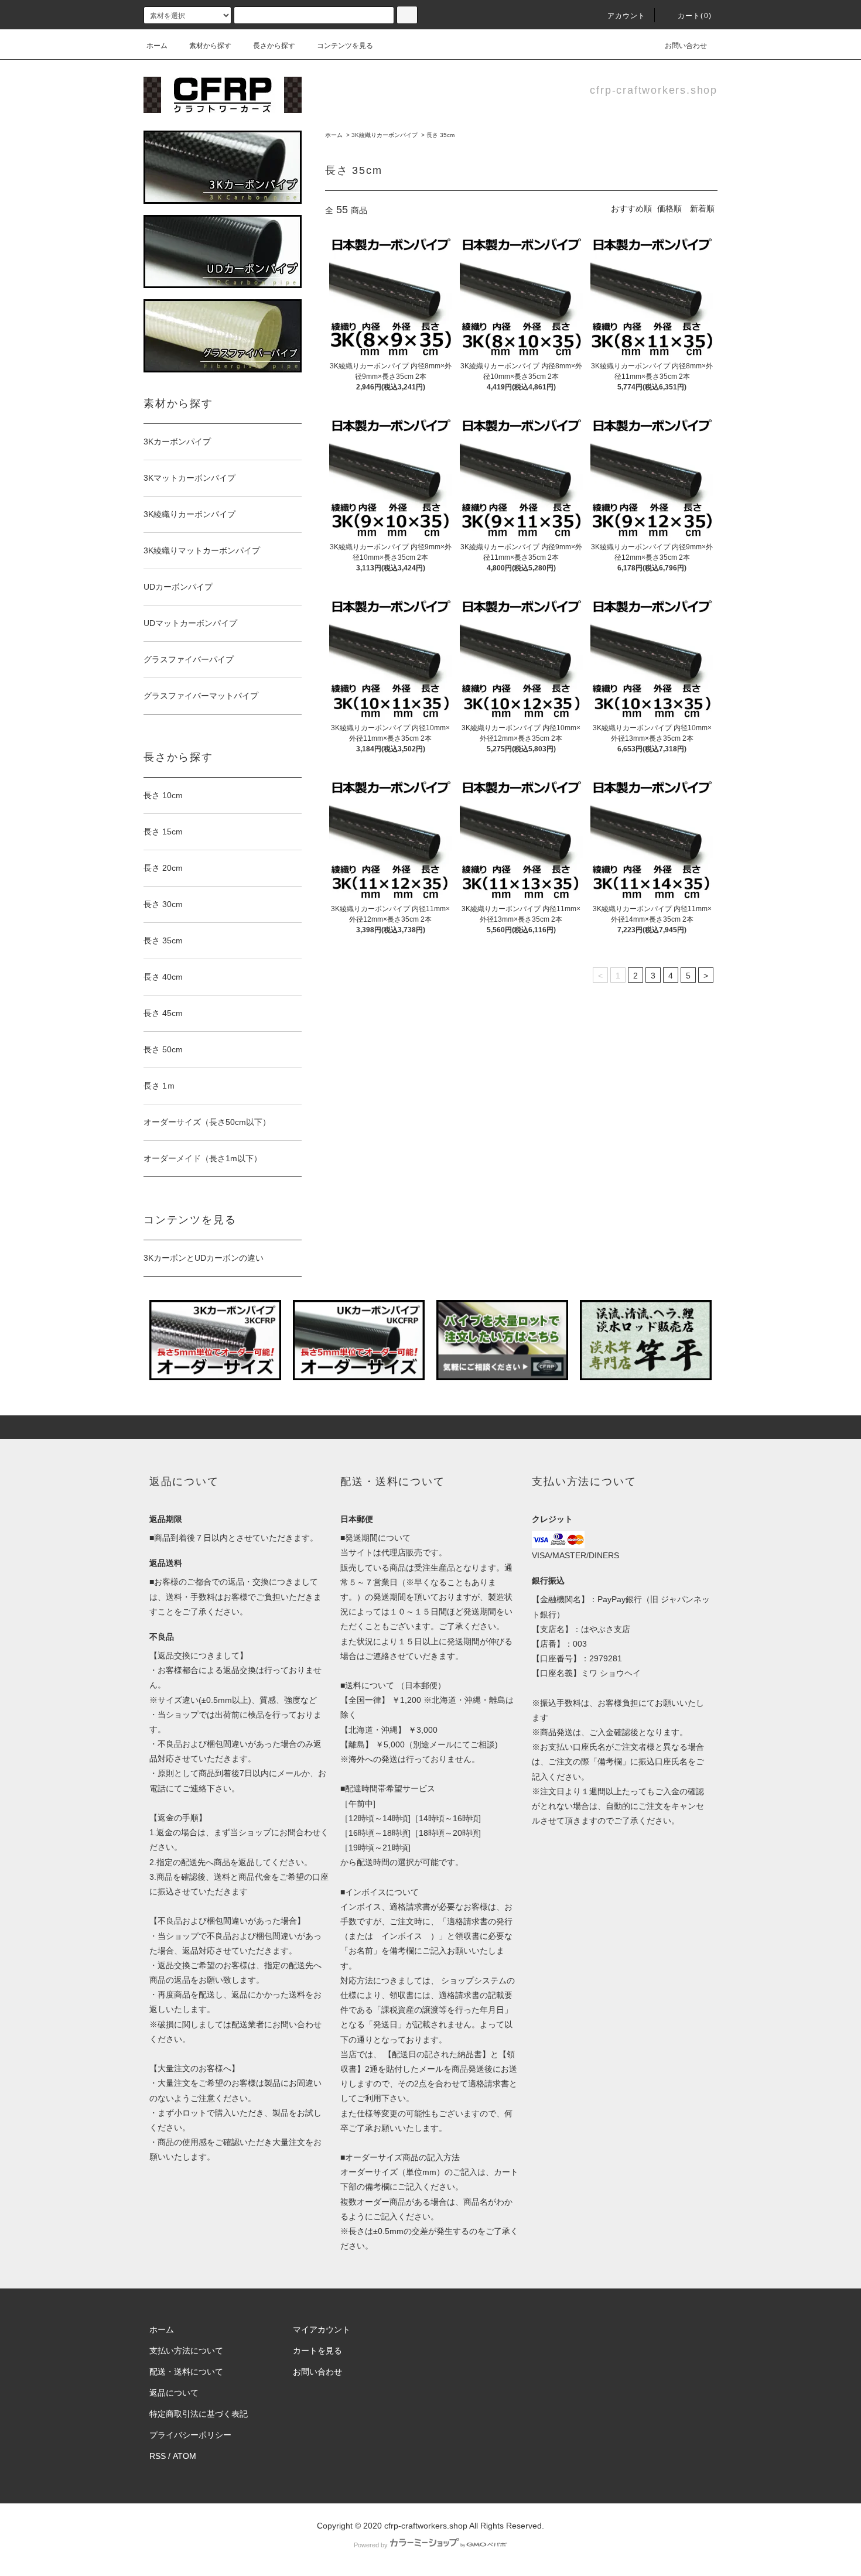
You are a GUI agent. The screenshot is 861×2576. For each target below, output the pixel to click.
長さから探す (274, 46)
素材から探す (210, 46)
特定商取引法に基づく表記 (199, 2414)
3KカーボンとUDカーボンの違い (204, 1258)
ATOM (184, 2456)
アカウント (627, 16)
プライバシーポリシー (190, 2435)
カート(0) (695, 16)
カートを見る (317, 2351)
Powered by (371, 2545)
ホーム (157, 46)
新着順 (702, 208)
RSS (158, 2456)
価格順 (669, 208)
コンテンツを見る (345, 46)
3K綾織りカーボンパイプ (385, 135)
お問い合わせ (686, 46)
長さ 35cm (440, 135)
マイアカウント (322, 2329)
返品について (174, 2393)
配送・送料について (186, 2372)
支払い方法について (186, 2351)
